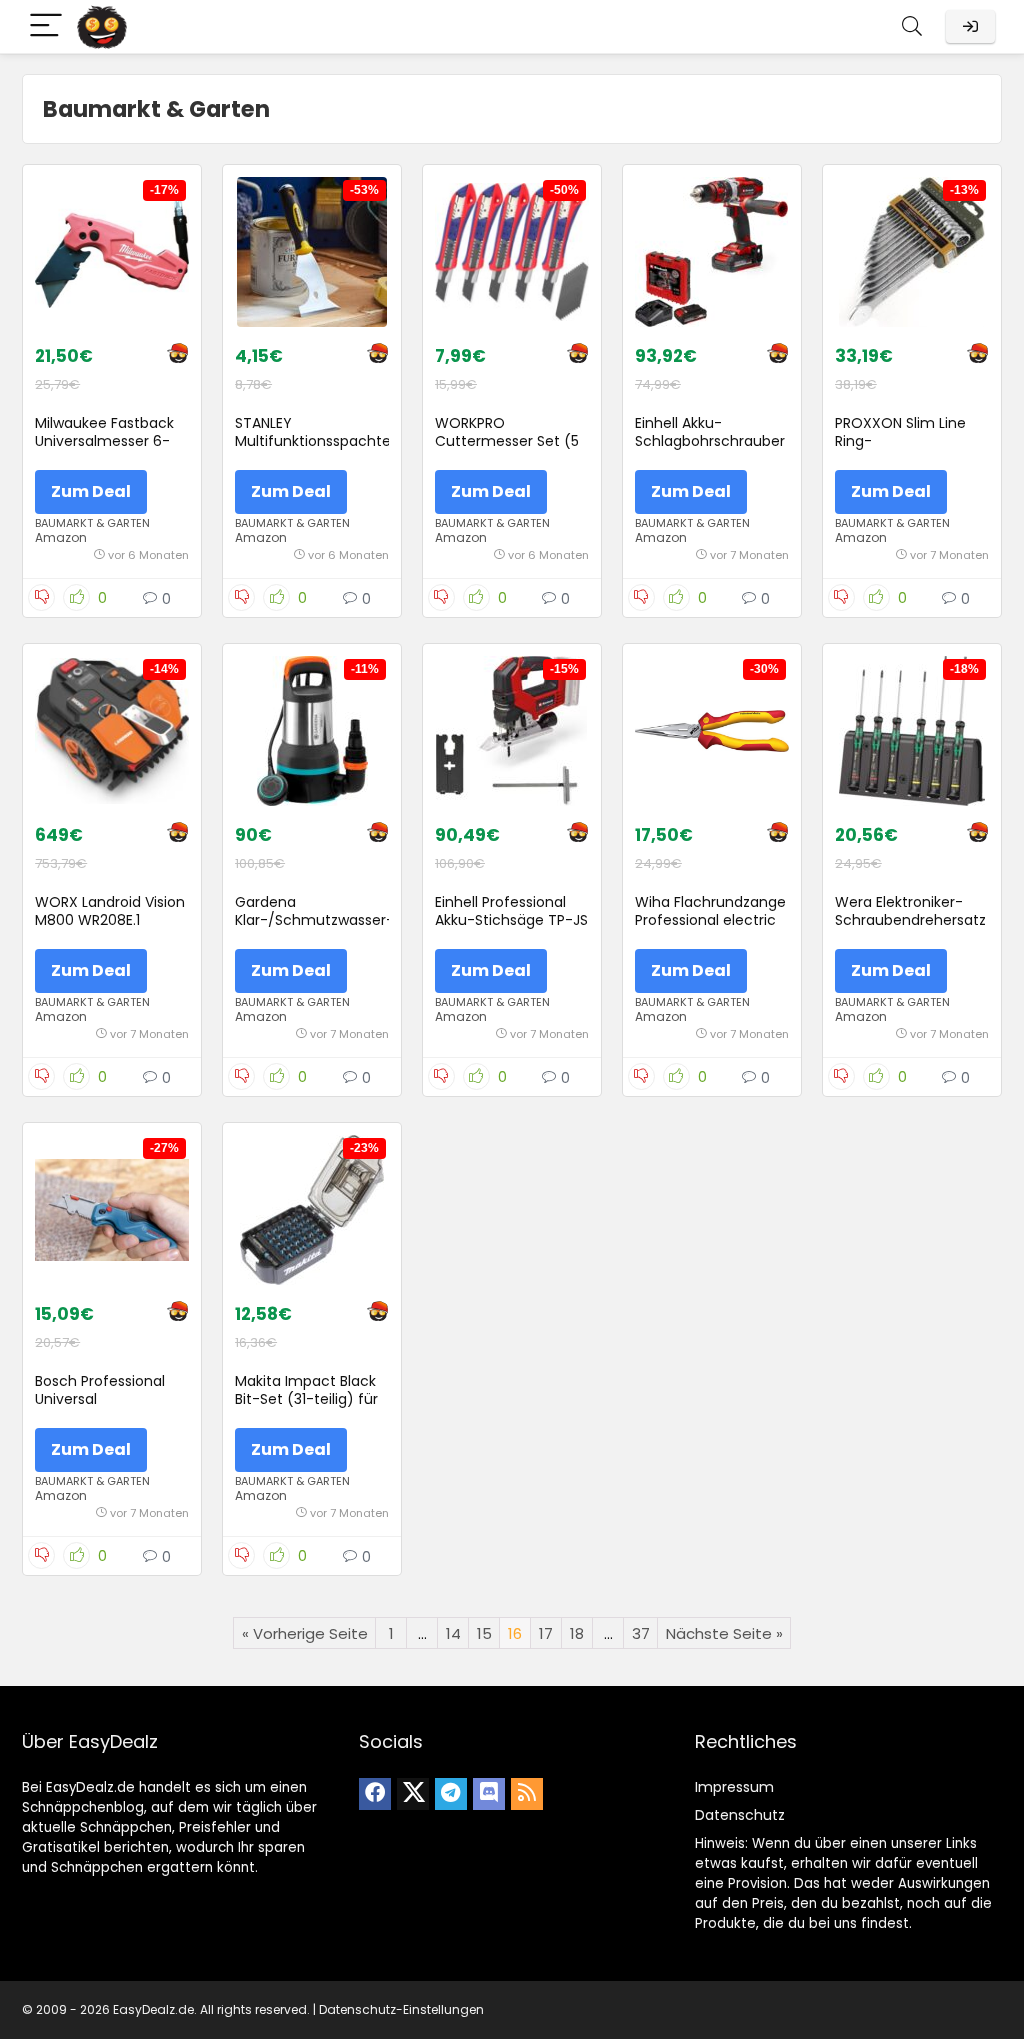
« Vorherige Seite (305, 1633)
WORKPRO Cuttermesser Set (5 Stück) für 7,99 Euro (507, 441)
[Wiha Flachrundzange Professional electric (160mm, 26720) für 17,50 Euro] (712, 731)
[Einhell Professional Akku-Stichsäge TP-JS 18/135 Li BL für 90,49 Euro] (512, 731)
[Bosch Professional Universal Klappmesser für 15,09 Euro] (112, 1210)
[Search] (912, 26)
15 (484, 1633)
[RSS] (527, 1794)
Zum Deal (91, 491)
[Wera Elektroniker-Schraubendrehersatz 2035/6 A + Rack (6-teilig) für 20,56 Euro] (912, 731)
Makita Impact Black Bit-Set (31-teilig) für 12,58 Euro (306, 1399)
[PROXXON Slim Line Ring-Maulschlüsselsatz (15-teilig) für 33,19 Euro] (912, 252)
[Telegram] (451, 1794)
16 (515, 1633)
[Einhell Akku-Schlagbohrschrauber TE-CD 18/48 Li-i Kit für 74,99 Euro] (712, 252)
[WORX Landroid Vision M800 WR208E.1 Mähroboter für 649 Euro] (112, 731)
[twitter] (413, 1794)
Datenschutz (740, 1815)
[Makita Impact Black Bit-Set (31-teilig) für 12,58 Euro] (312, 1210)
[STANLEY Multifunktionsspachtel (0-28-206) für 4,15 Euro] (312, 252)
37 (641, 1633)
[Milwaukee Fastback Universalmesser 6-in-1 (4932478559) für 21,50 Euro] (112, 252)
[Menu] (46, 26)
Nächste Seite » (724, 1633)
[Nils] (178, 355)
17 (546, 1633)
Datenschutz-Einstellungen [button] (401, 2009)
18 (577, 1633)
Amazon (61, 537)
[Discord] (489, 1794)
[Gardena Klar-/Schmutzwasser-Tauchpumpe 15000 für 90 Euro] (312, 731)
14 (453, 1633)
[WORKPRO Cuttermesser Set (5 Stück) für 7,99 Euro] (512, 252)
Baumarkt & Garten (92, 523)
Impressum (734, 1787)
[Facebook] (375, 1794)
